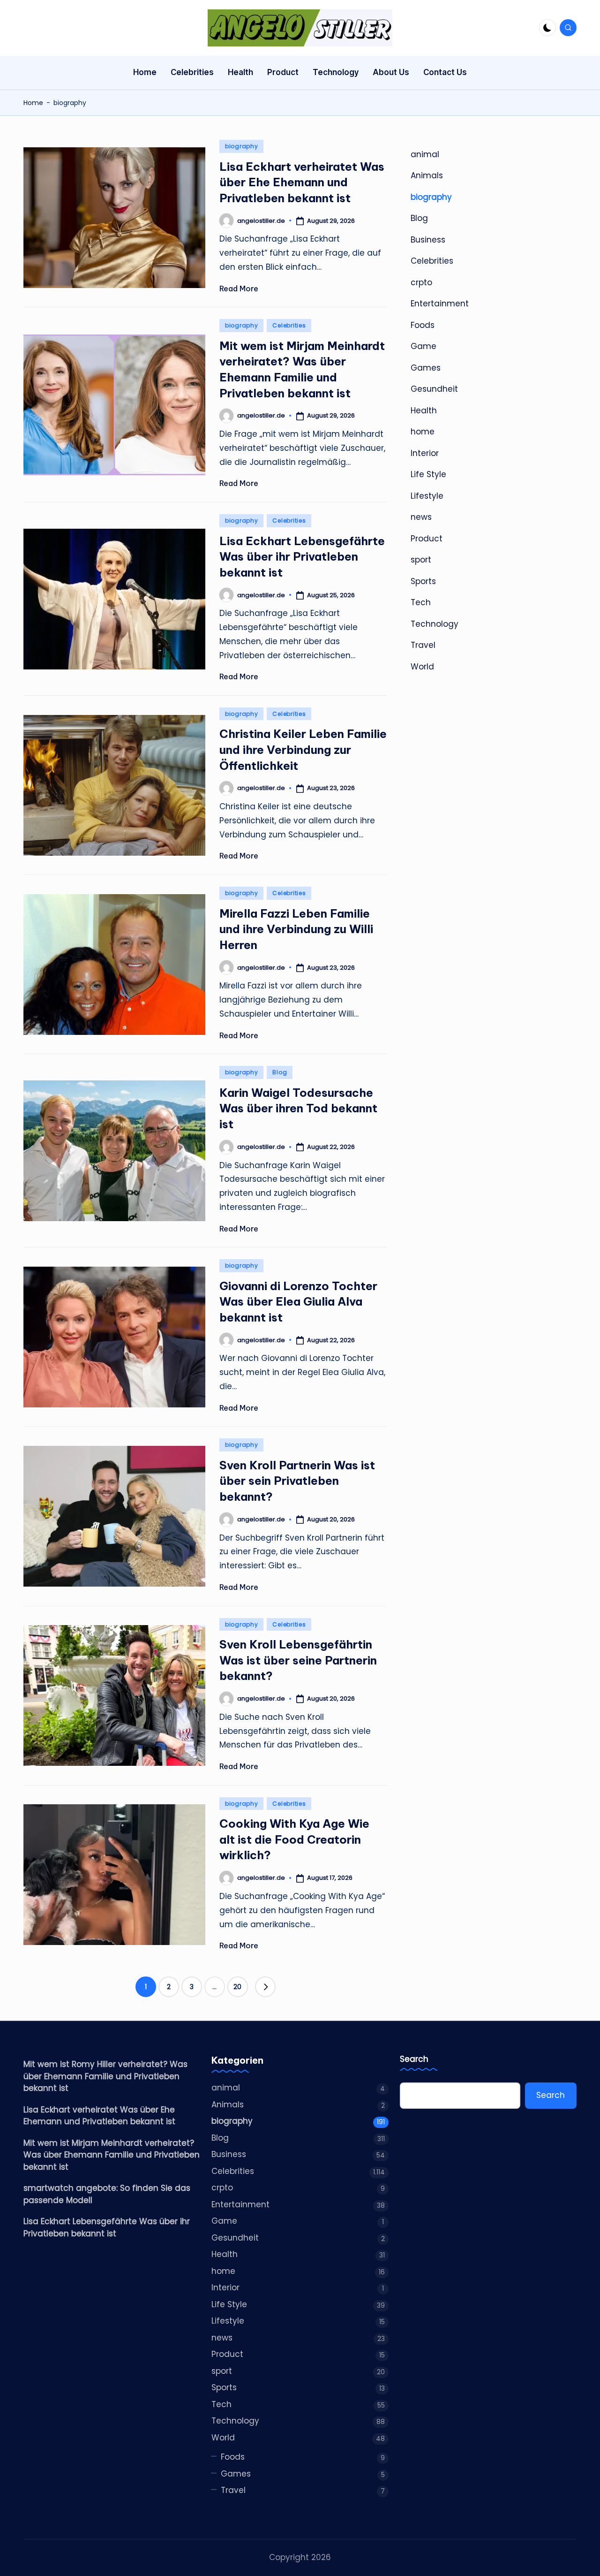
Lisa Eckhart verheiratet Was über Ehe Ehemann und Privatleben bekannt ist (302, 182)
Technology (435, 624)
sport (421, 560)
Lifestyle (427, 496)
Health (424, 410)
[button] (265, 1987)
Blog (280, 1072)
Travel (423, 646)
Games (426, 368)
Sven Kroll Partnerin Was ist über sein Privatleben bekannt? (297, 1481)
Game (424, 347)
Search (414, 2059)
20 (237, 1987)
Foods (423, 325)
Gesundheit (434, 389)
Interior (425, 453)
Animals (427, 176)
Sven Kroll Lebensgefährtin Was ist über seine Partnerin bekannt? (298, 1660)
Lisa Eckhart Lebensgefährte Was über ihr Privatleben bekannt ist (302, 557)
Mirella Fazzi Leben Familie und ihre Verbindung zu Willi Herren (296, 929)
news (421, 517)
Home (33, 103)
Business (428, 240)
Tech (421, 603)
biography (241, 146)
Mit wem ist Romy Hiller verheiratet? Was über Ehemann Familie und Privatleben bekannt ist (105, 2076)
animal (425, 154)
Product (427, 539)
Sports (423, 581)
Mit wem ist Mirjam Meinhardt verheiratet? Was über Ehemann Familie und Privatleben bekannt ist (112, 2155)
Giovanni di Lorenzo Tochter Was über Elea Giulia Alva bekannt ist (298, 1302)
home (423, 432)
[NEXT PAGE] (265, 1987)
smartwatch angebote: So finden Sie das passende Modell (107, 2194)
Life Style (428, 475)
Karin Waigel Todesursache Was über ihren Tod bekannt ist (298, 1108)
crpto (421, 282)
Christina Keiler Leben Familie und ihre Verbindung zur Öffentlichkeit (303, 749)
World (422, 667)
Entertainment (440, 304)
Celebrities (289, 325)
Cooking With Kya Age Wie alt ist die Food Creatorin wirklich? (294, 1839)
